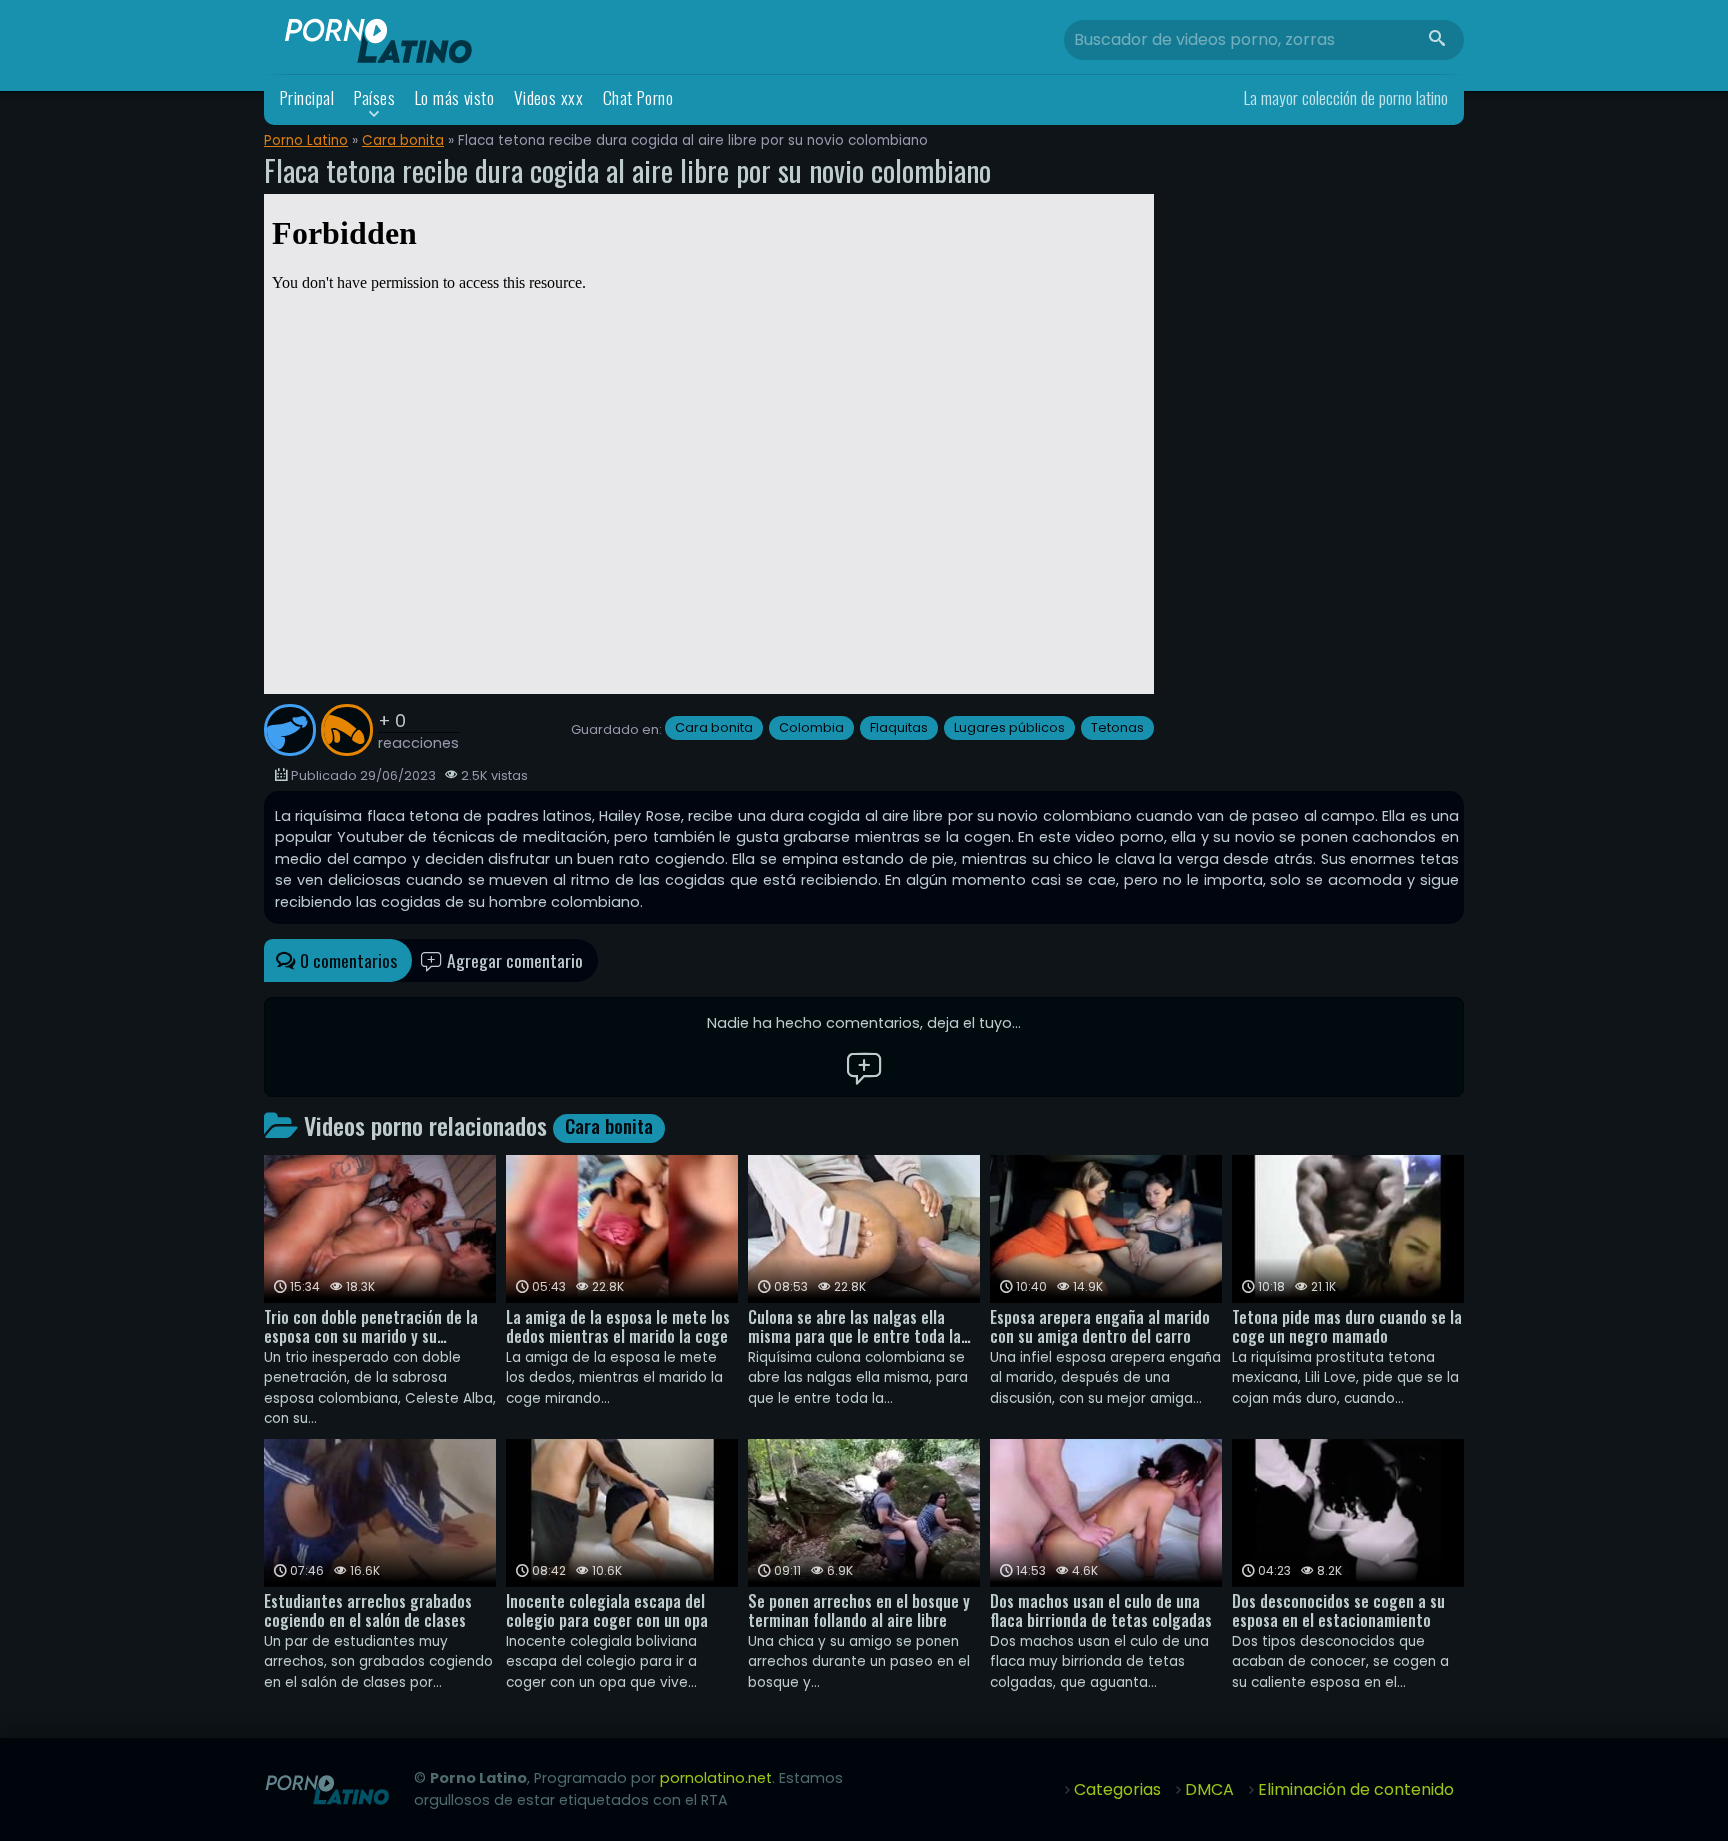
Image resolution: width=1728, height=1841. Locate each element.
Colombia (811, 727)
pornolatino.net (716, 1778)
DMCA (1209, 1789)
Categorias (1117, 1789)
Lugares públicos (1009, 727)
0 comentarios (346, 960)
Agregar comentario (513, 960)
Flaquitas (899, 727)
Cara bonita (403, 140)
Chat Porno (638, 97)
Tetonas (1117, 727)
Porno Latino (306, 140)
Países (375, 97)
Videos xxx (549, 97)
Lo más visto (455, 97)
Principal (307, 97)
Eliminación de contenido (1356, 1789)
